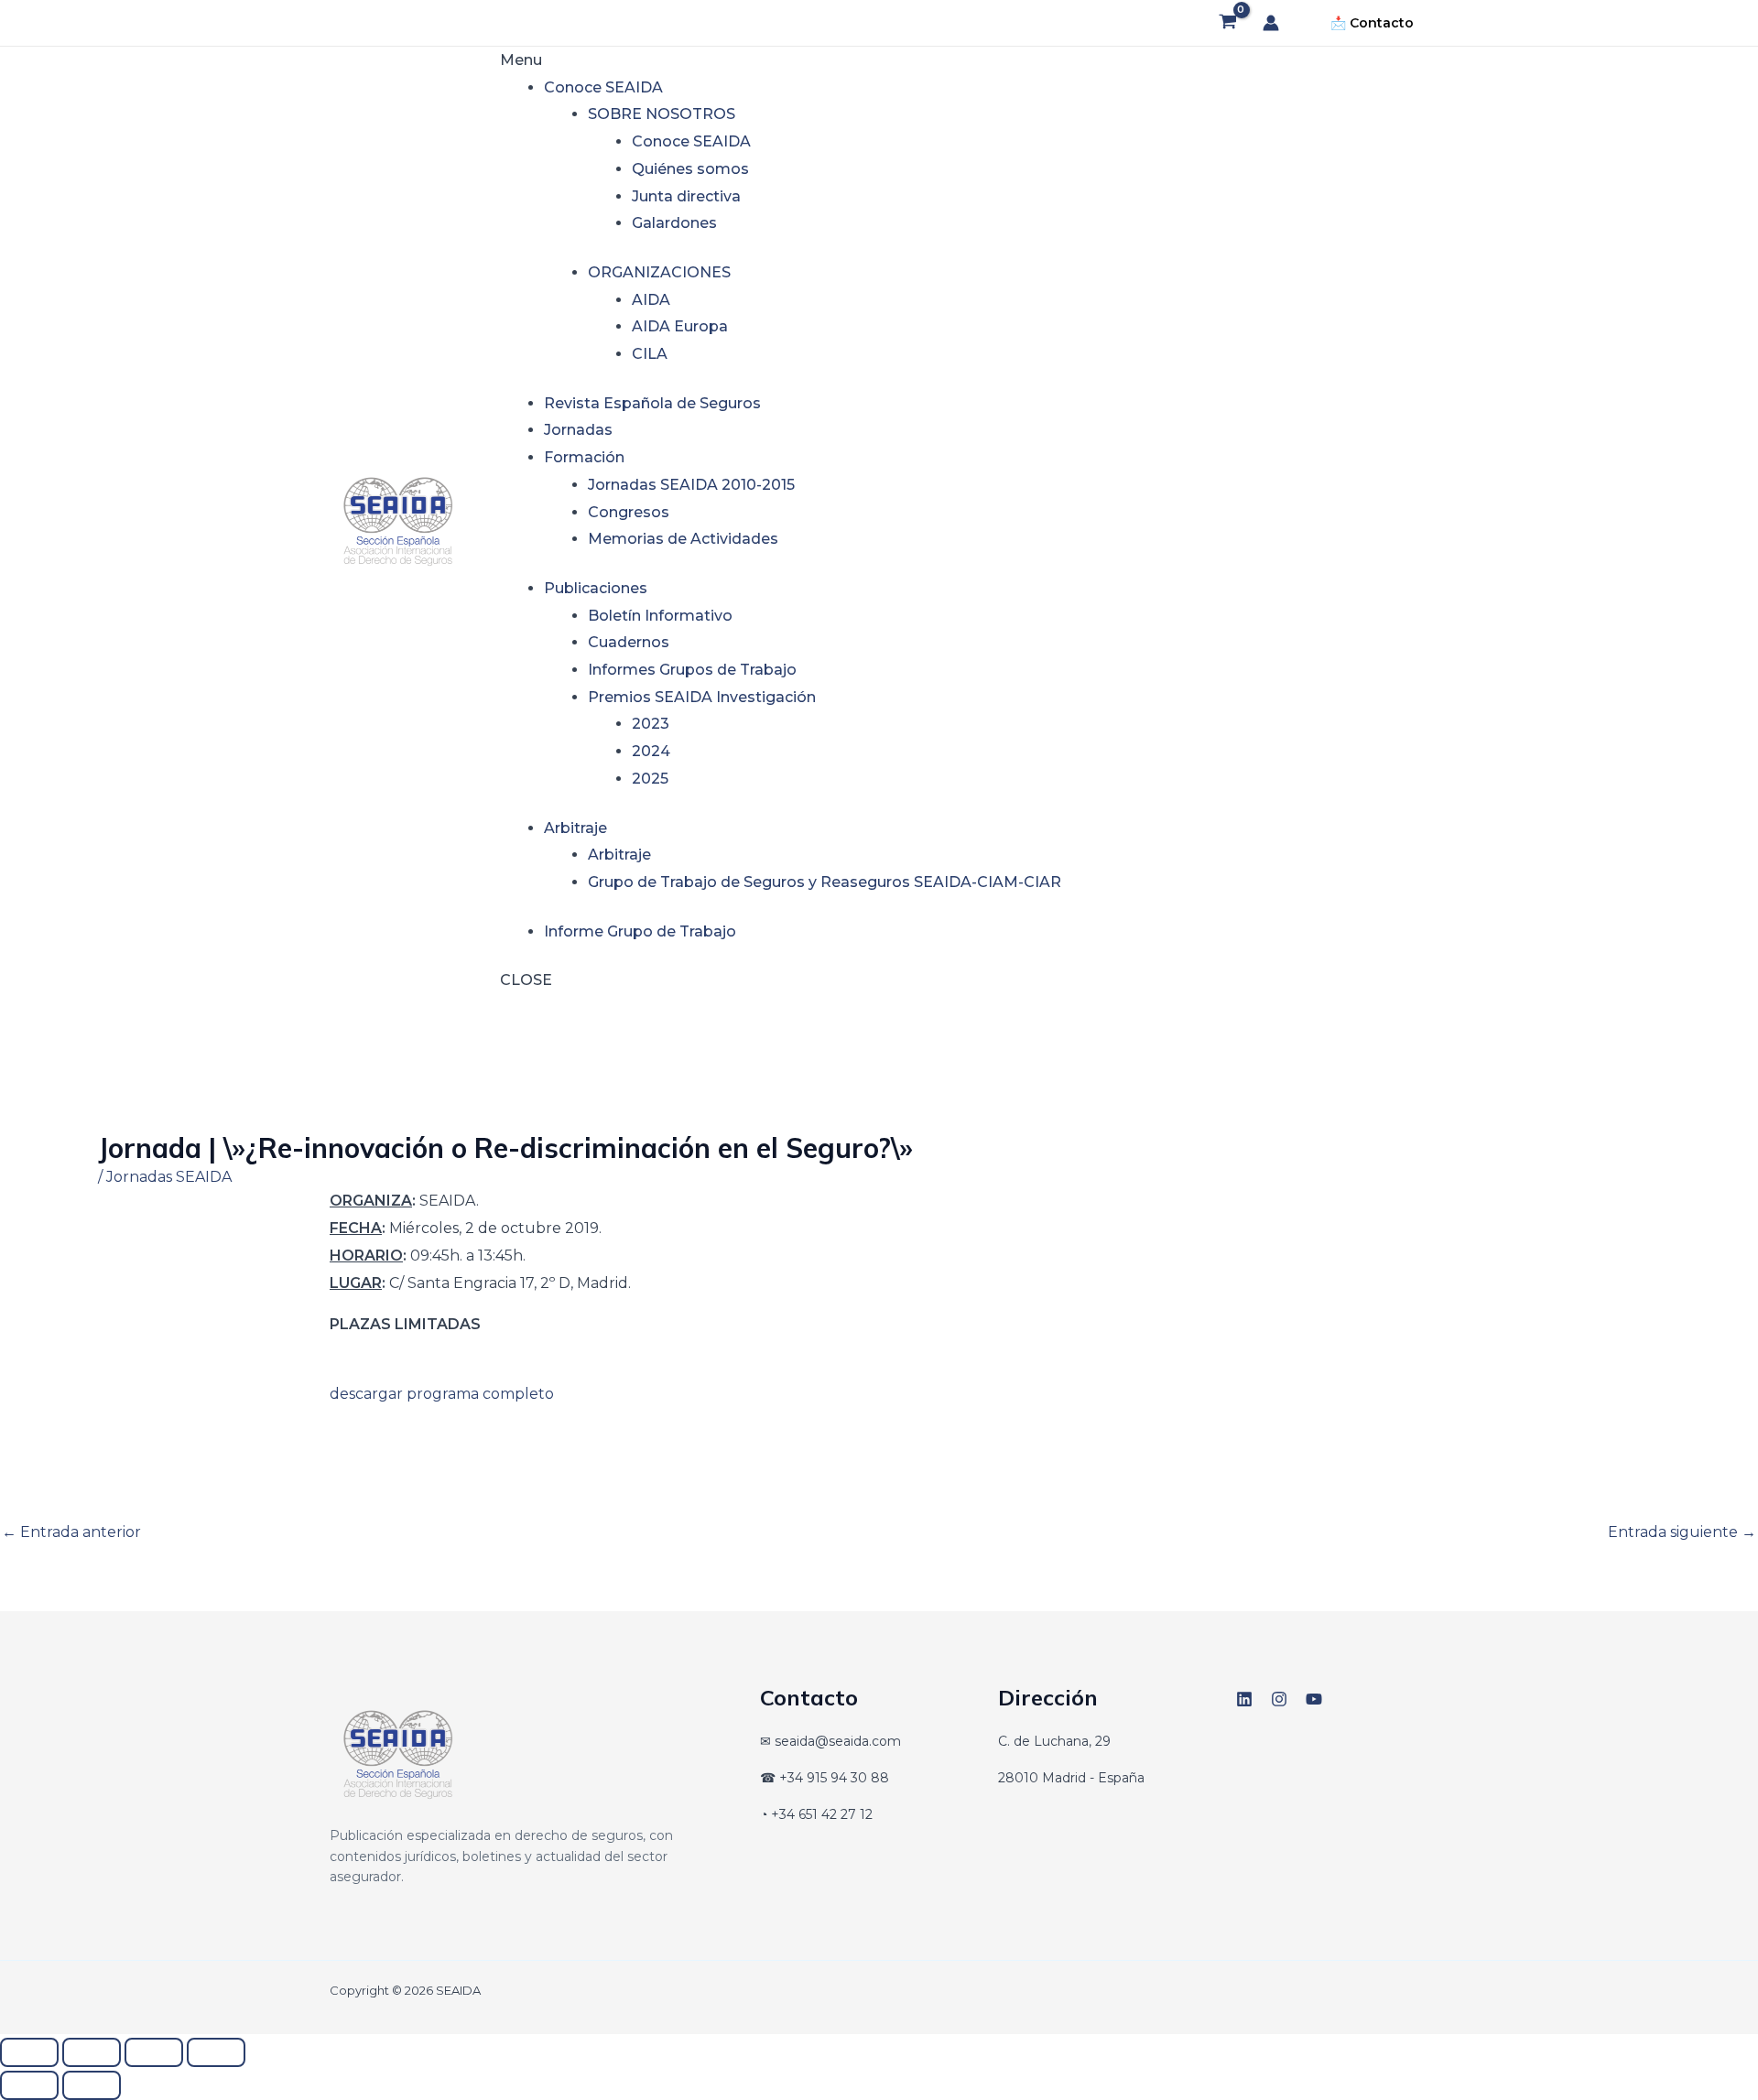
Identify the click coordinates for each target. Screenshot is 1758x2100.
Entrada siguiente (1682, 1532)
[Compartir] (154, 2052)
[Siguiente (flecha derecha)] (92, 2085)
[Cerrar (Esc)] (216, 2052)
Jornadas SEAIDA (169, 1177)
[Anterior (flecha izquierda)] (29, 2085)
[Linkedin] (1244, 1699)
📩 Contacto (1372, 23)
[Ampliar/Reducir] (29, 2052)
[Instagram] (1279, 1699)
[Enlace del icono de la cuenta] (1271, 23)
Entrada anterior (71, 1532)
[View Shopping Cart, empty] (1227, 23)
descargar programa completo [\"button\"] (442, 1394)
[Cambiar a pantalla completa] (92, 2052)
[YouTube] (1314, 1699)
